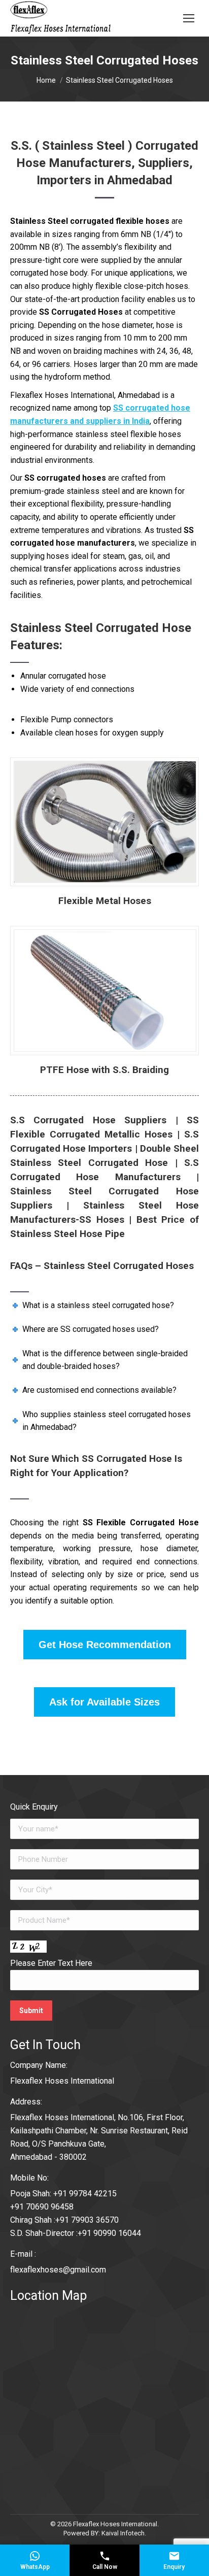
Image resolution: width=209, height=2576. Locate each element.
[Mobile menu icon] (189, 18)
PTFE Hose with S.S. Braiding (104, 1070)
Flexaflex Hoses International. (116, 2524)
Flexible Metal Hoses (105, 901)
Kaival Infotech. (124, 2533)
